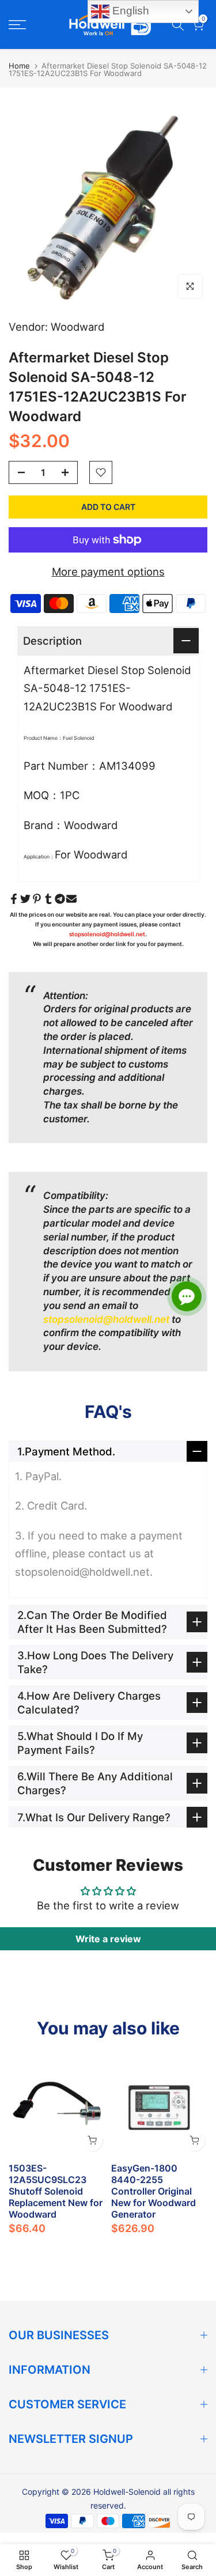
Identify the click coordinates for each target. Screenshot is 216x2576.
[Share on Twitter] (25, 899)
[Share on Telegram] (60, 899)
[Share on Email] (71, 899)
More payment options (108, 572)
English (129, 11)
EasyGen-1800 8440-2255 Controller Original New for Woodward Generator (154, 2191)
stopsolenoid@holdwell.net (107, 934)
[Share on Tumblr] (48, 899)
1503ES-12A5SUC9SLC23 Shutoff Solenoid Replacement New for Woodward (56, 2191)
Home (19, 66)
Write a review (108, 1939)
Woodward (77, 327)
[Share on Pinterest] (37, 899)
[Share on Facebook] (14, 899)
